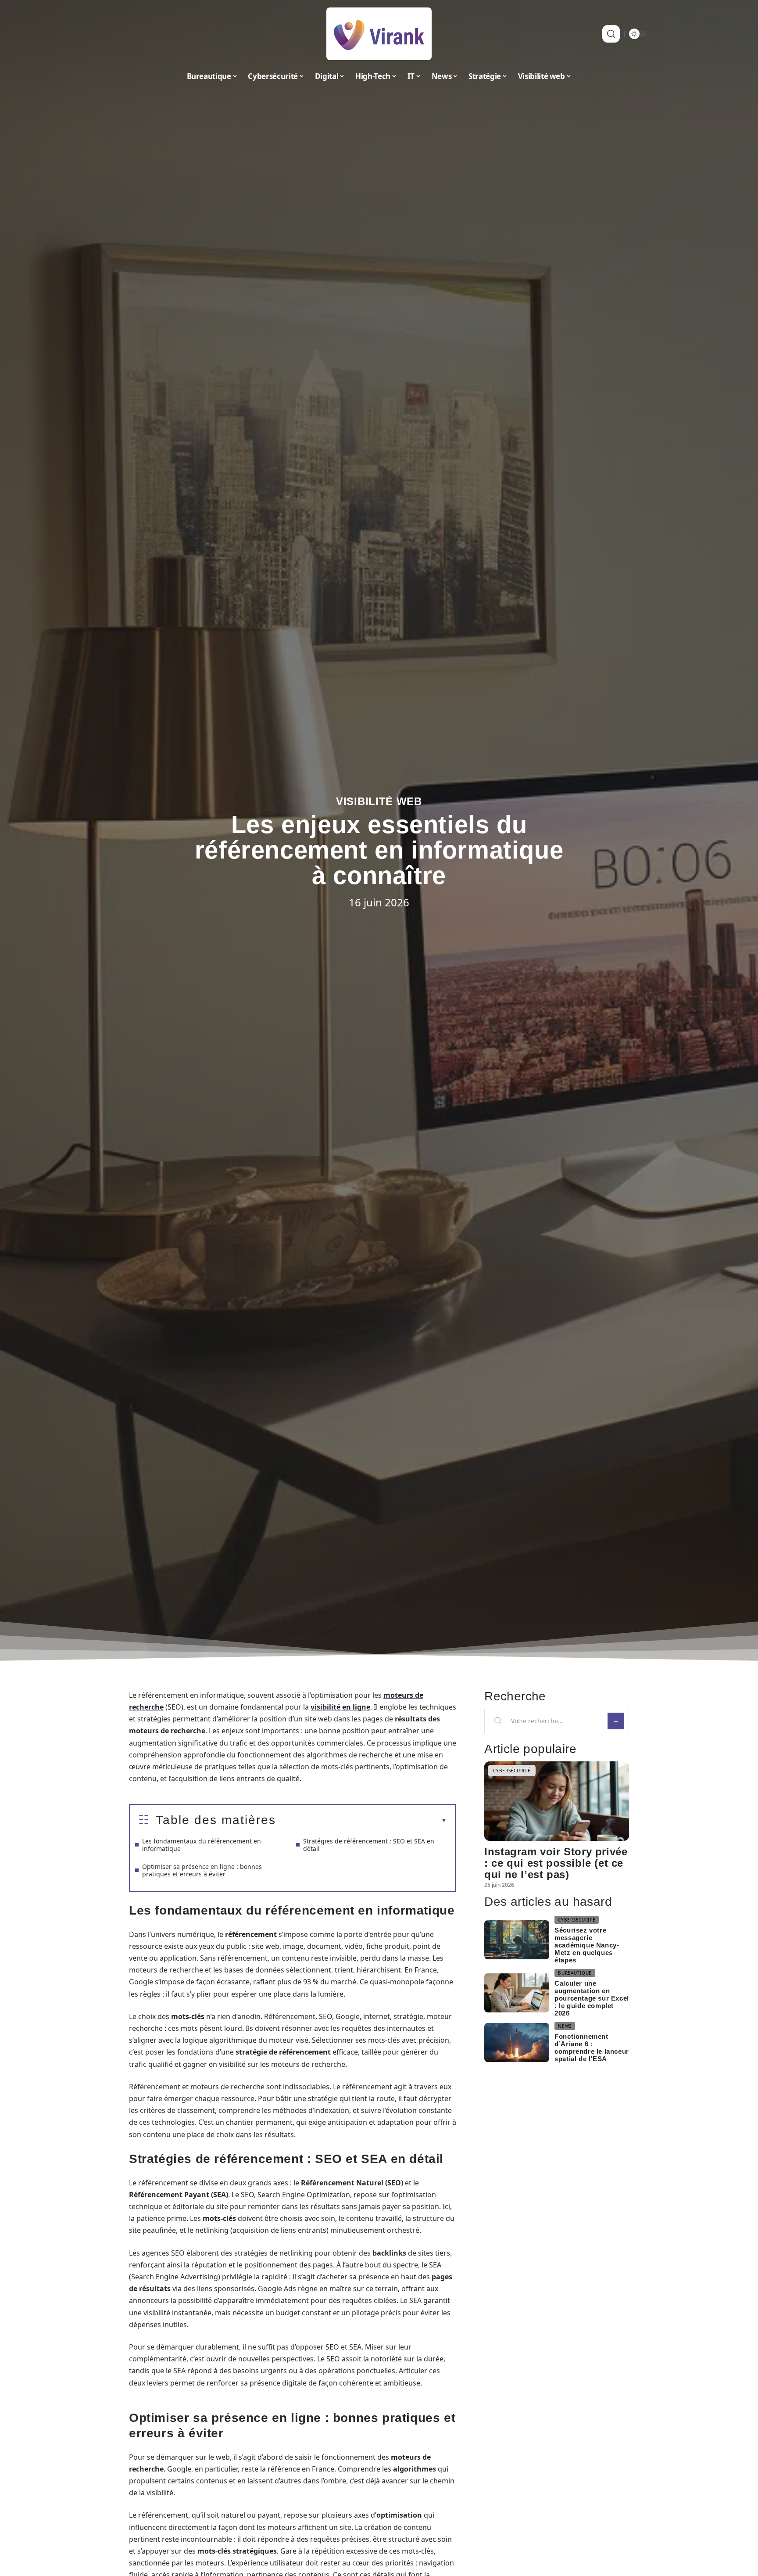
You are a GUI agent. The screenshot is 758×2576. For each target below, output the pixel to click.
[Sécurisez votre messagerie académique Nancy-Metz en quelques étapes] (517, 1940)
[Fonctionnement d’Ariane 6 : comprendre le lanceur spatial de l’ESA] (517, 2042)
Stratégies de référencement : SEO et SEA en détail (369, 1845)
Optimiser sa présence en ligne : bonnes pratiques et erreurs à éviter (202, 1870)
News (565, 2026)
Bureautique (575, 1973)
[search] (611, 34)
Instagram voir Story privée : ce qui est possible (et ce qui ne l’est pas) (556, 1863)
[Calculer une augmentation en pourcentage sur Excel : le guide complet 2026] (517, 1993)
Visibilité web (379, 801)
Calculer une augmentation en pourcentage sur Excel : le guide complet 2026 (592, 1998)
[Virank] (379, 34)
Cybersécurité (512, 1771)
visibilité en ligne (340, 1707)
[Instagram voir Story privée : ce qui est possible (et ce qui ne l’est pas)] (557, 1801)
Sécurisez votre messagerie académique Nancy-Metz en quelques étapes (587, 1945)
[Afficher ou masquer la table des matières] (361, 1821)
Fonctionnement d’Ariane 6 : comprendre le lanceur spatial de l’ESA (592, 2048)
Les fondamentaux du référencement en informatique (202, 1845)
